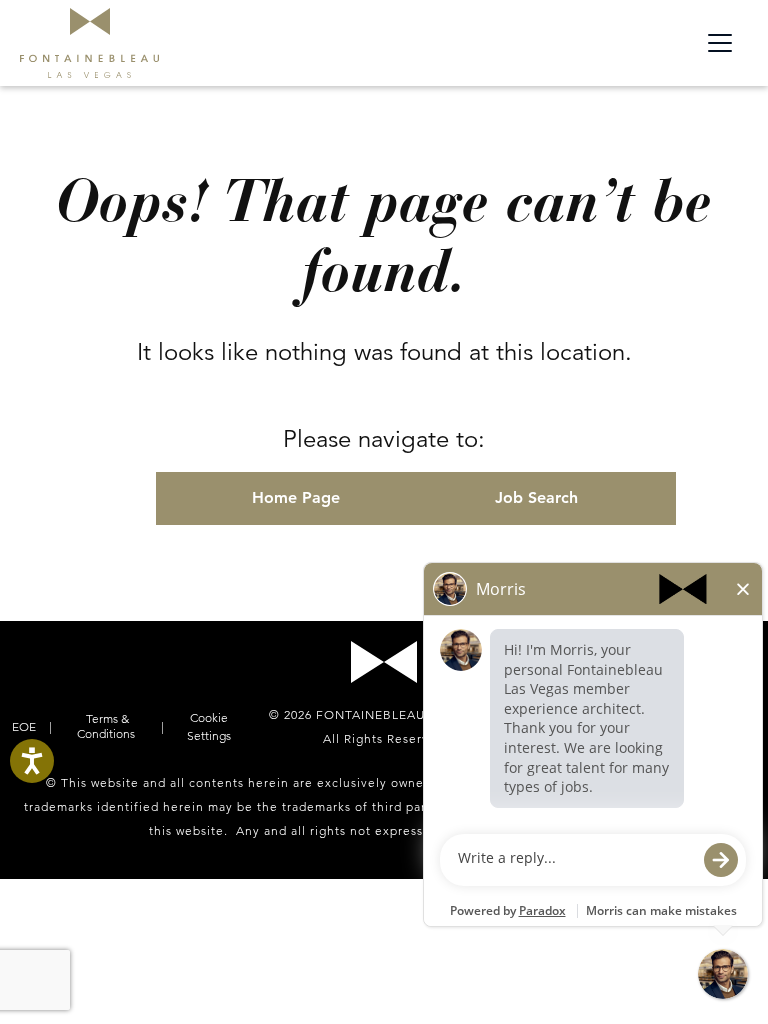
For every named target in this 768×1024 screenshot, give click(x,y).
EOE (25, 726)
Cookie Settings (209, 726)
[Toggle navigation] (720, 43)
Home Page (296, 497)
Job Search (536, 497)
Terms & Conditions (106, 726)
